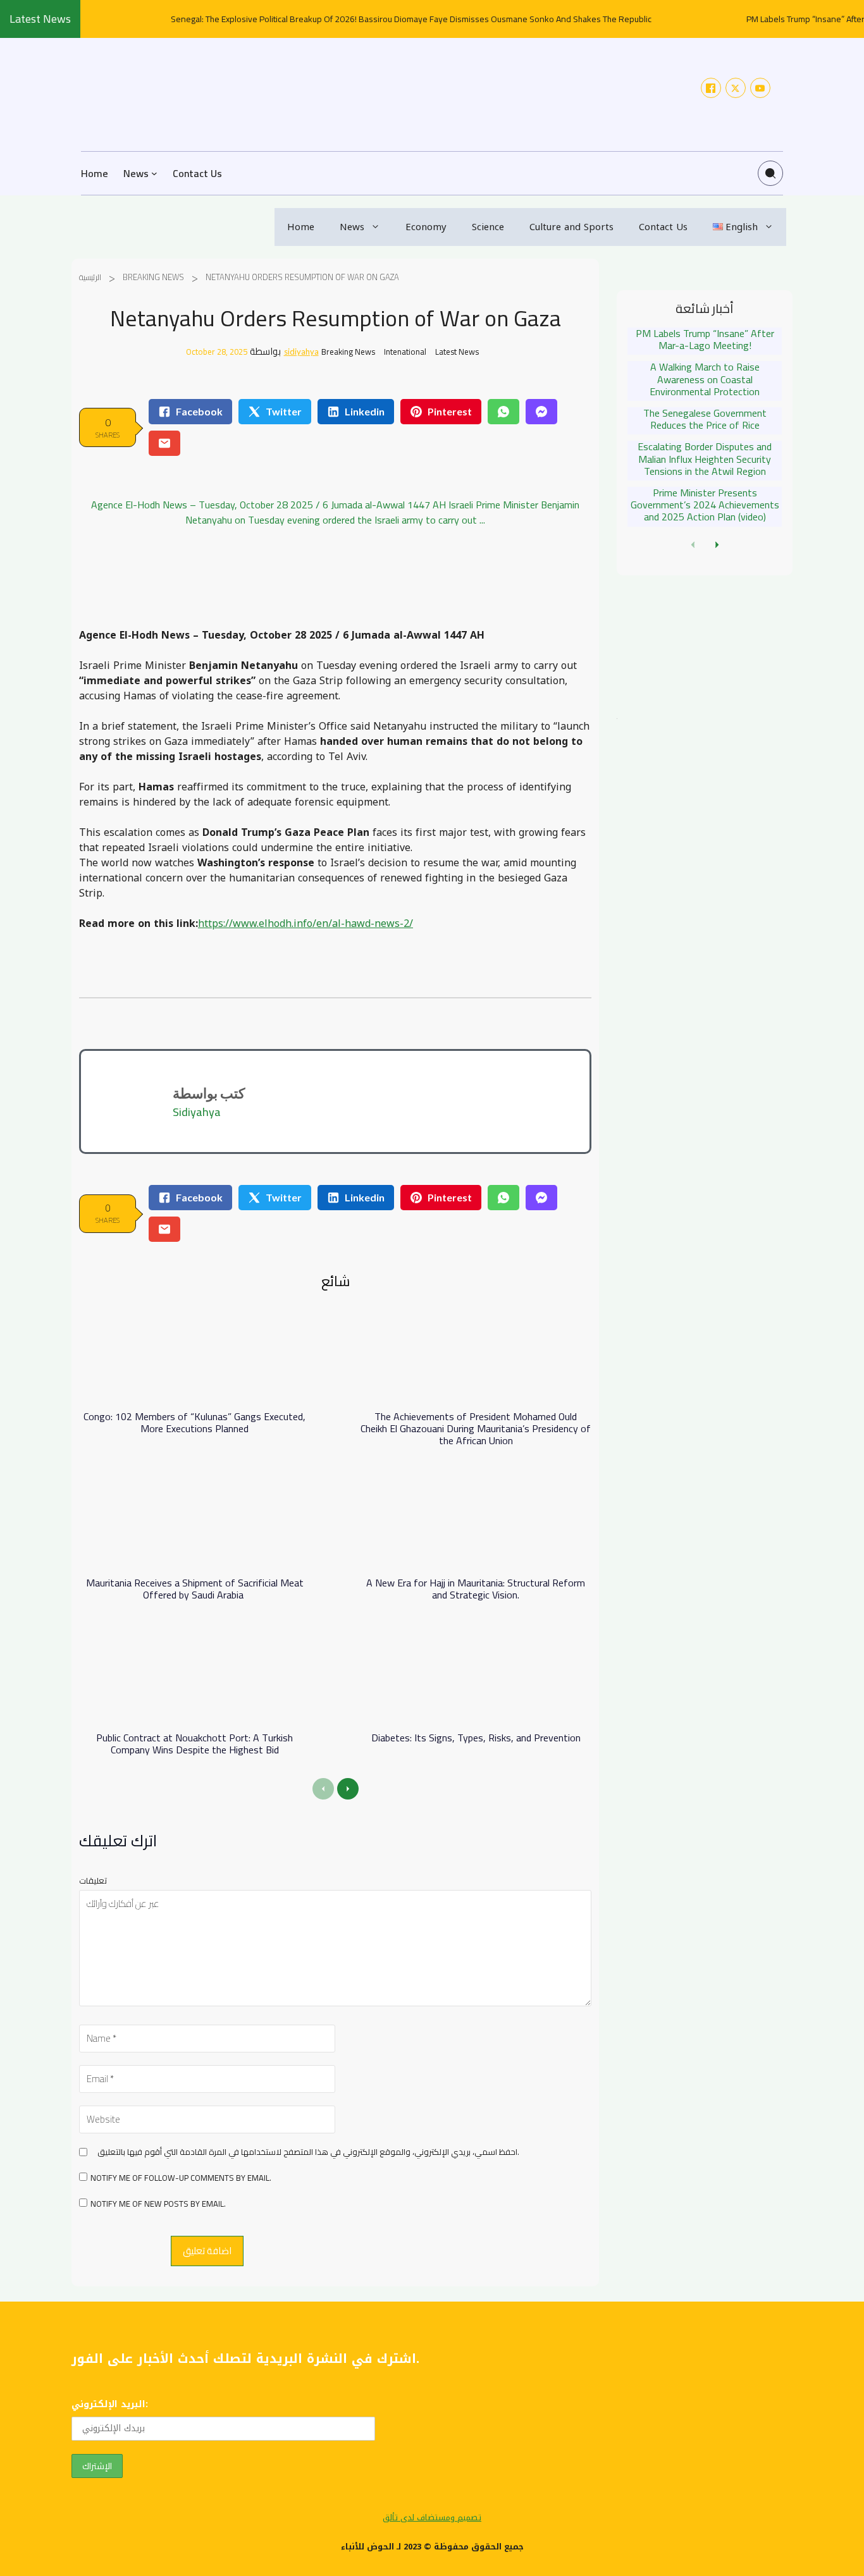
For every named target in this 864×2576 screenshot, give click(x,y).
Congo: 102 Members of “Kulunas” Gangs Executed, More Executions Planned (194, 1422)
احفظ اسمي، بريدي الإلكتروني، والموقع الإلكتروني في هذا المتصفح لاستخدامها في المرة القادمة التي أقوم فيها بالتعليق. (308, 2152)
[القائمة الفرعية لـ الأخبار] (154, 173)
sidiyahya (301, 352)
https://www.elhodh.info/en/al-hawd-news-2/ (305, 923)
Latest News (457, 352)
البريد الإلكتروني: (110, 2404)
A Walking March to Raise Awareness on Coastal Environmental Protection (705, 379)
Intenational (405, 352)
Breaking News (153, 277)
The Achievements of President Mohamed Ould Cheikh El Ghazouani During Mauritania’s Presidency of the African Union (476, 1428)
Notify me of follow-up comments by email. (181, 2178)
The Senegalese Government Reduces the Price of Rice (705, 419)
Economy (426, 227)
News (352, 227)
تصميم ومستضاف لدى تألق (432, 2518)
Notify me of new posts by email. (158, 2204)
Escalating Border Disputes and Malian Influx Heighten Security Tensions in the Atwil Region (705, 458)
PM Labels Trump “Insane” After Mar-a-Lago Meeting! (705, 339)
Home (301, 227)
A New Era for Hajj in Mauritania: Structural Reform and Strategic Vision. (476, 1589)
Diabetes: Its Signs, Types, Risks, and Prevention (476, 1738)
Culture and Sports (571, 227)
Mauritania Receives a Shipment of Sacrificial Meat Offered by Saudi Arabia (195, 1589)
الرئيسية (90, 277)
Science (488, 227)
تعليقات (93, 1880)
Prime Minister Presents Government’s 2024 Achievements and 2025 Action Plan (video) (705, 505)
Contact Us (663, 227)
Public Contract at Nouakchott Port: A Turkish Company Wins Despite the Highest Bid (194, 1744)
